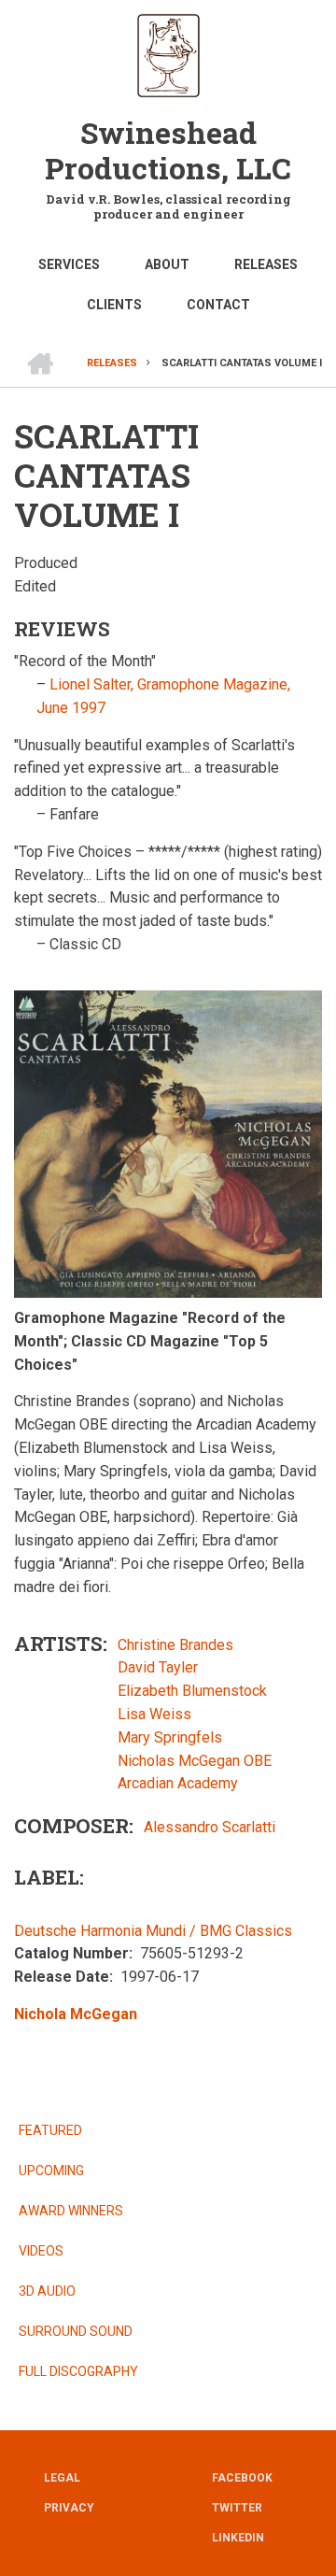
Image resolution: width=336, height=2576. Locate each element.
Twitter (234, 2508)
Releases (266, 264)
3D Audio (47, 2291)
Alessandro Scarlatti (210, 1827)
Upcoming (51, 2170)
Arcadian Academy (178, 1783)
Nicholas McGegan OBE (195, 1761)
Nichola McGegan (76, 2014)
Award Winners (71, 2211)
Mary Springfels (170, 1737)
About (167, 264)
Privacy (69, 2508)
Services (69, 264)
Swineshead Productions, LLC (168, 150)
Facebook (234, 2478)
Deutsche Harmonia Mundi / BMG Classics (153, 1931)
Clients (114, 305)
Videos (41, 2251)
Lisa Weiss (154, 1714)
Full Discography (78, 2371)
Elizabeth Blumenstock (192, 1691)
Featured (50, 2130)
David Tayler (158, 1667)
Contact (218, 305)
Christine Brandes (175, 1645)
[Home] (168, 54)
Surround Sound (76, 2331)
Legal (62, 2478)
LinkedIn (234, 2538)
